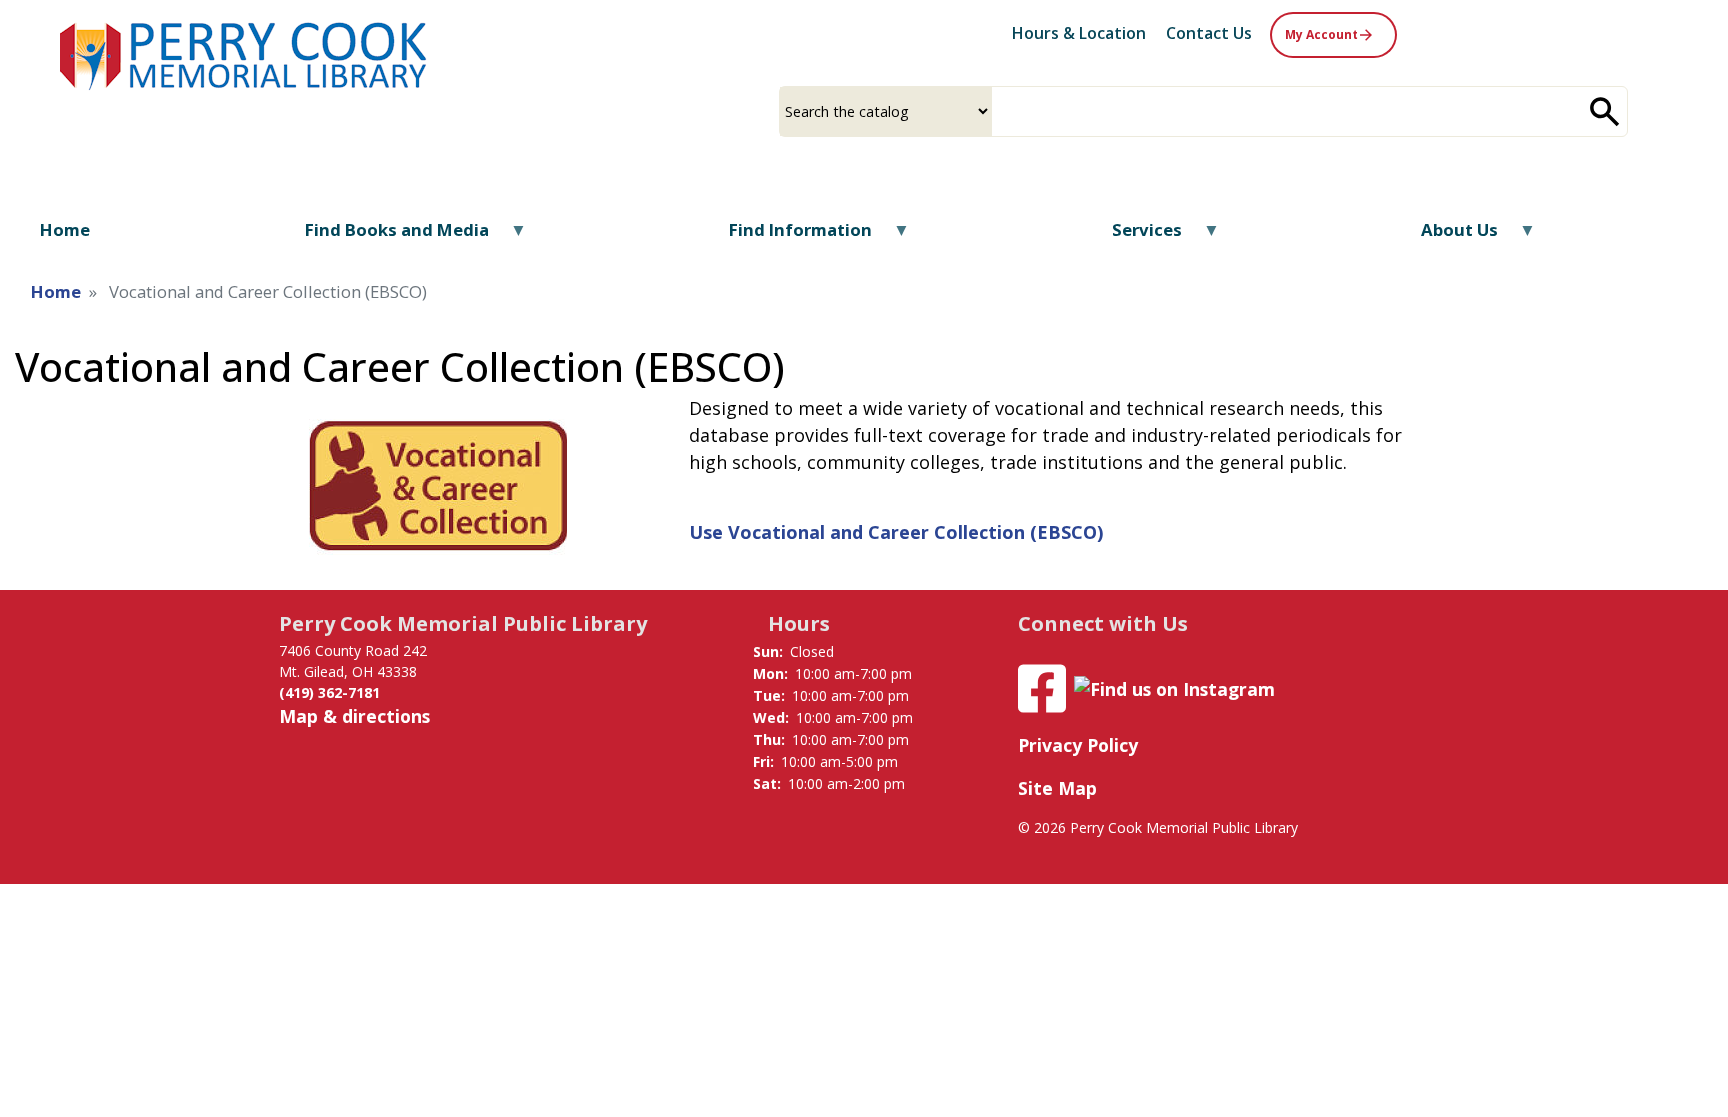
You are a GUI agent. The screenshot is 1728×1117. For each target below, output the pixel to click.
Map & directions (354, 716)
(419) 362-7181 (329, 692)
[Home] (245, 53)
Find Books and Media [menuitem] (384, 236)
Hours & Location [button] (1079, 33)
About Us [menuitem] (1447, 236)
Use (896, 532)
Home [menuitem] (65, 229)
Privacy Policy (1078, 745)
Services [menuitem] (1133, 236)
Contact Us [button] (1209, 33)
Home (56, 291)
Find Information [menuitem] (787, 236)
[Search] (1605, 111)
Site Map (1057, 788)
